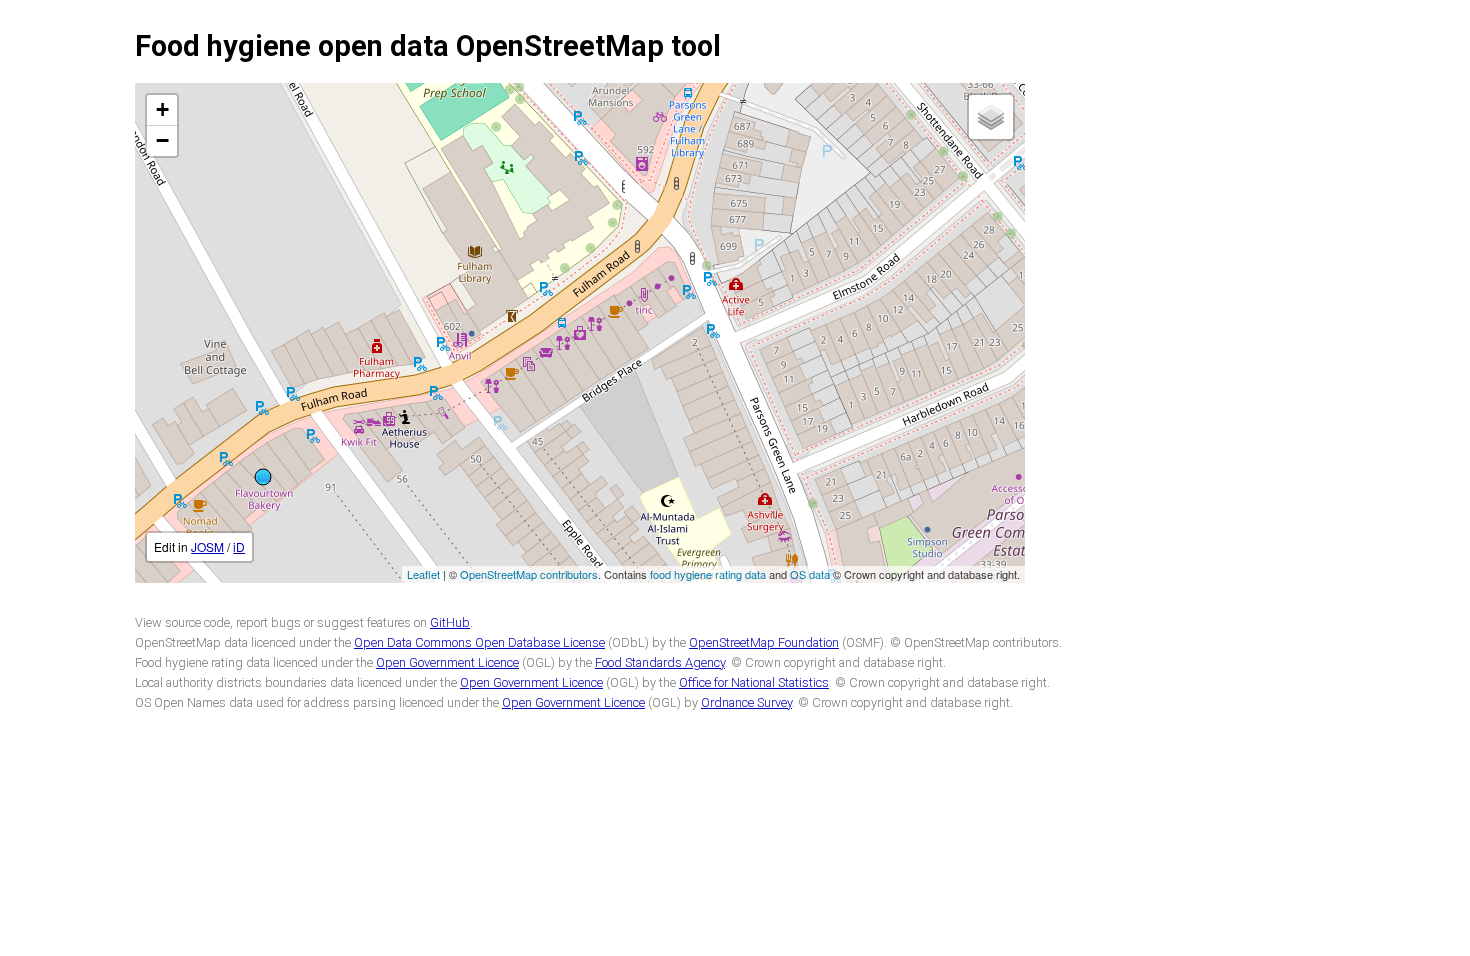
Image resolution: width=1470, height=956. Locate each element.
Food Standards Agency (660, 662)
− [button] (162, 140)
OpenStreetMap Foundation (764, 642)
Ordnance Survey (746, 702)
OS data (810, 574)
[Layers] (991, 117)
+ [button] (162, 109)
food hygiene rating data (708, 574)
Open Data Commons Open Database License (479, 642)
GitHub (450, 622)
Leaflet (423, 574)
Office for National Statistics (754, 682)
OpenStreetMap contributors (529, 574)
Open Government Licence (447, 662)
